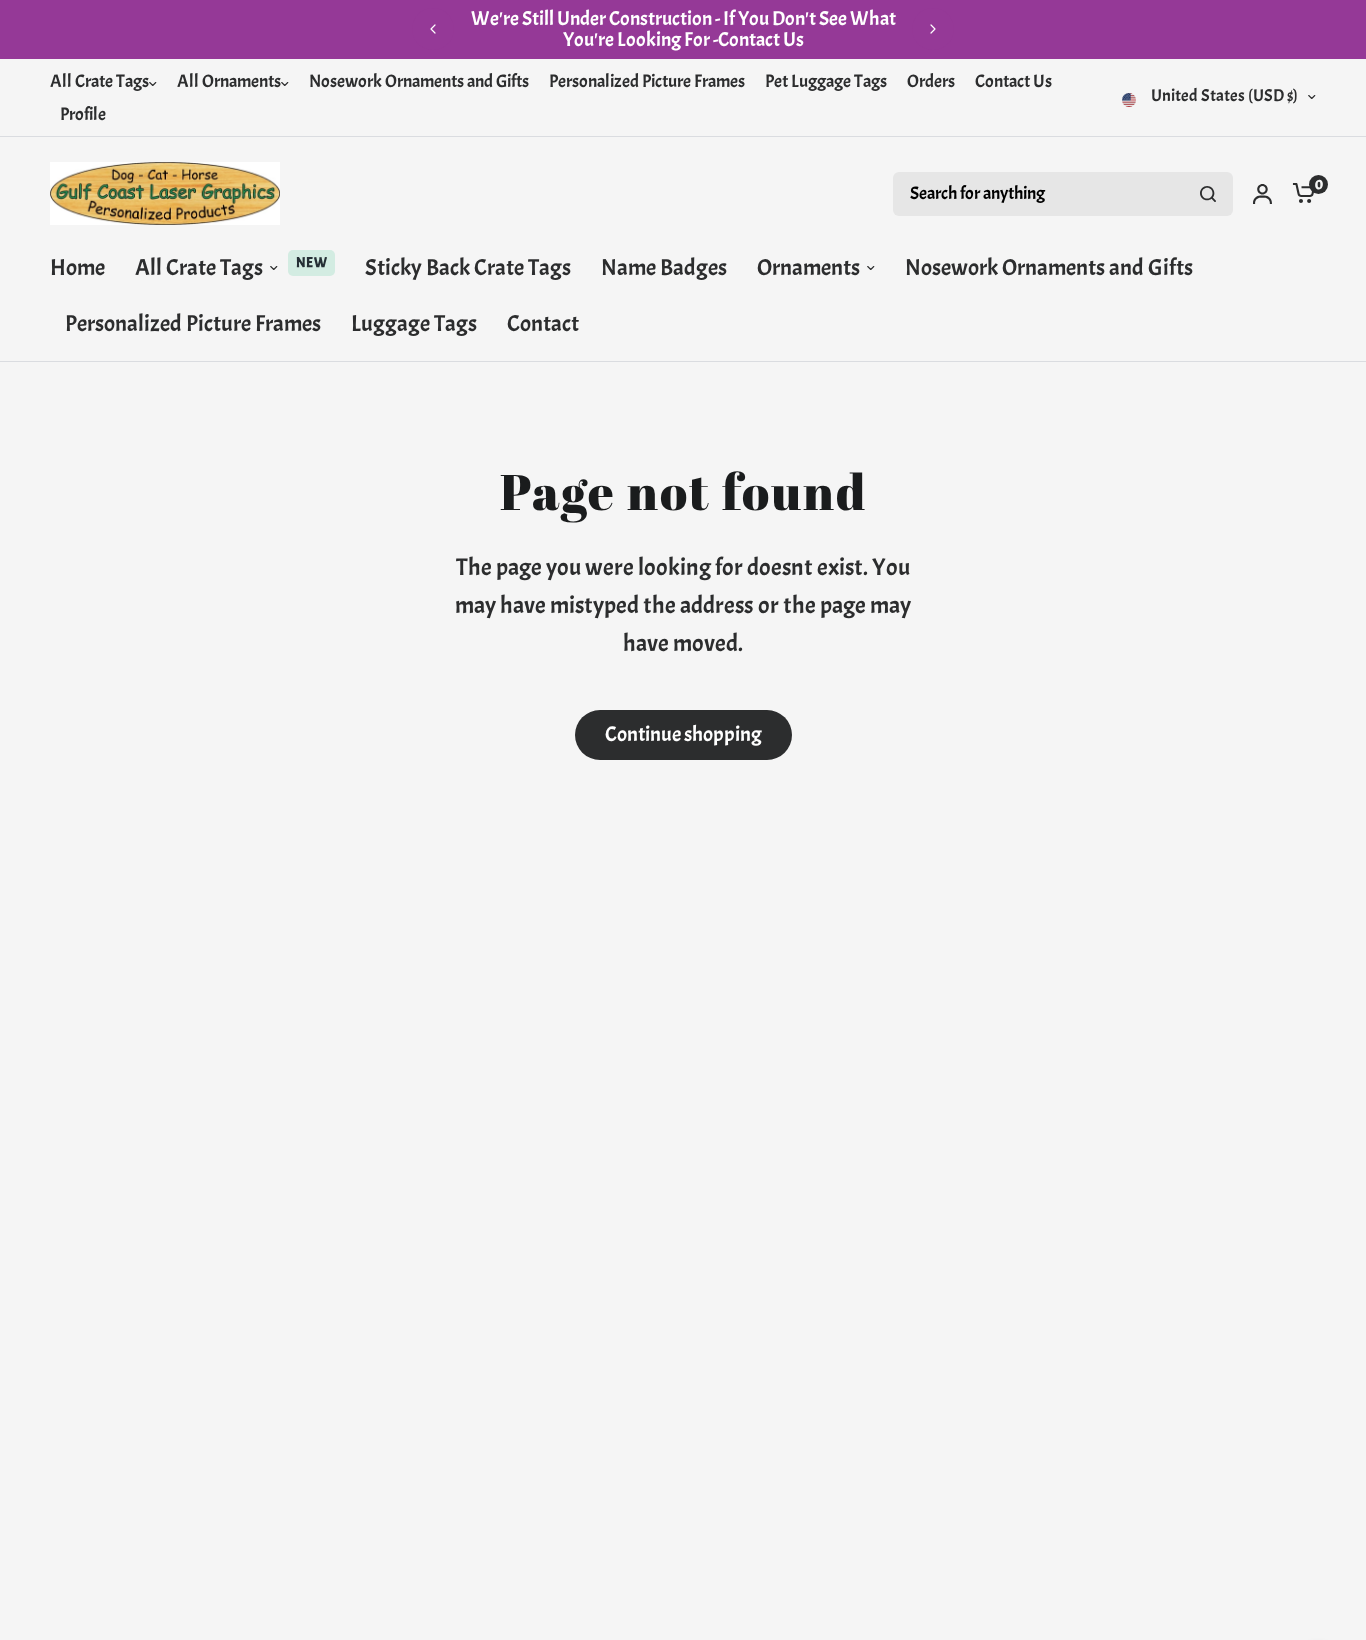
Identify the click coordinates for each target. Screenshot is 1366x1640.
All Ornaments (229, 81)
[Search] (1208, 194)
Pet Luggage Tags (826, 81)
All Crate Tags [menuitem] (199, 267)
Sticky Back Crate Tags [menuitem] (468, 267)
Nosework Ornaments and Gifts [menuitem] (1049, 267)
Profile (83, 114)
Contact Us (1013, 81)
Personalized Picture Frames (647, 81)
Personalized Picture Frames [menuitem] (193, 323)
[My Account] (1262, 193)
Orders (931, 81)
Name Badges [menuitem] (664, 267)
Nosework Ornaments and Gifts (419, 81)
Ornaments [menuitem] (808, 267)
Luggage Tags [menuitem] (414, 323)
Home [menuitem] (77, 267)
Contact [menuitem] (543, 323)
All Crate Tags (99, 81)
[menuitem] (108, 82)
